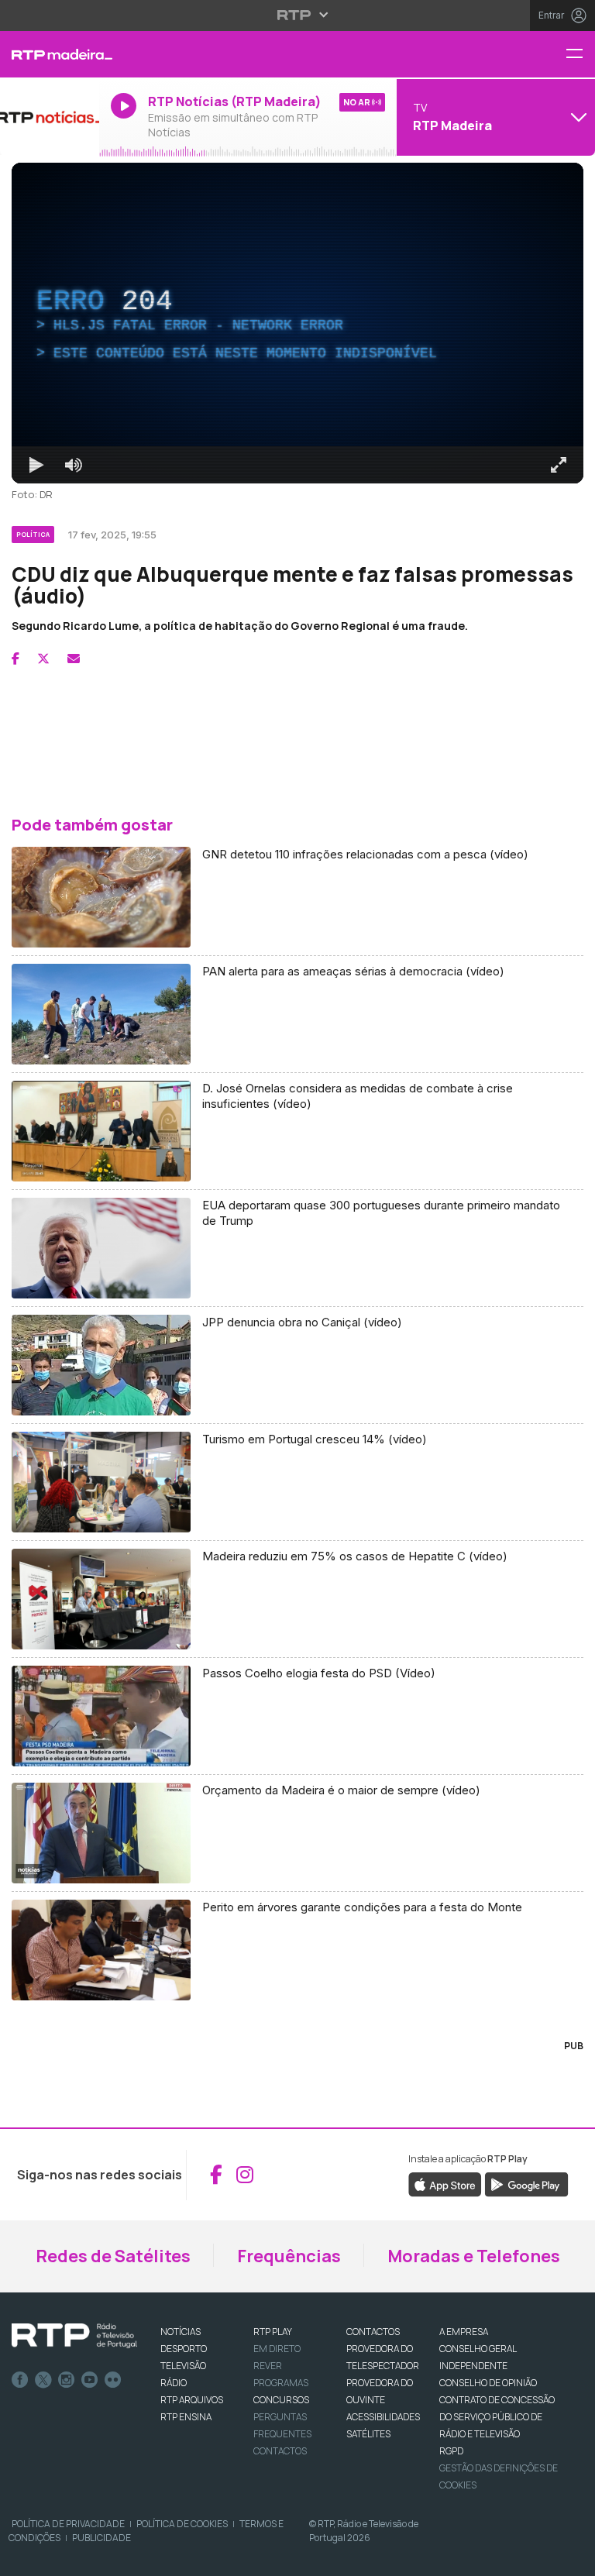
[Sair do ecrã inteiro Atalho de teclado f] (570, 2557)
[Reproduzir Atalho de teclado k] (25, 2557)
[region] (297, 1288)
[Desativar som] (62, 2557)
